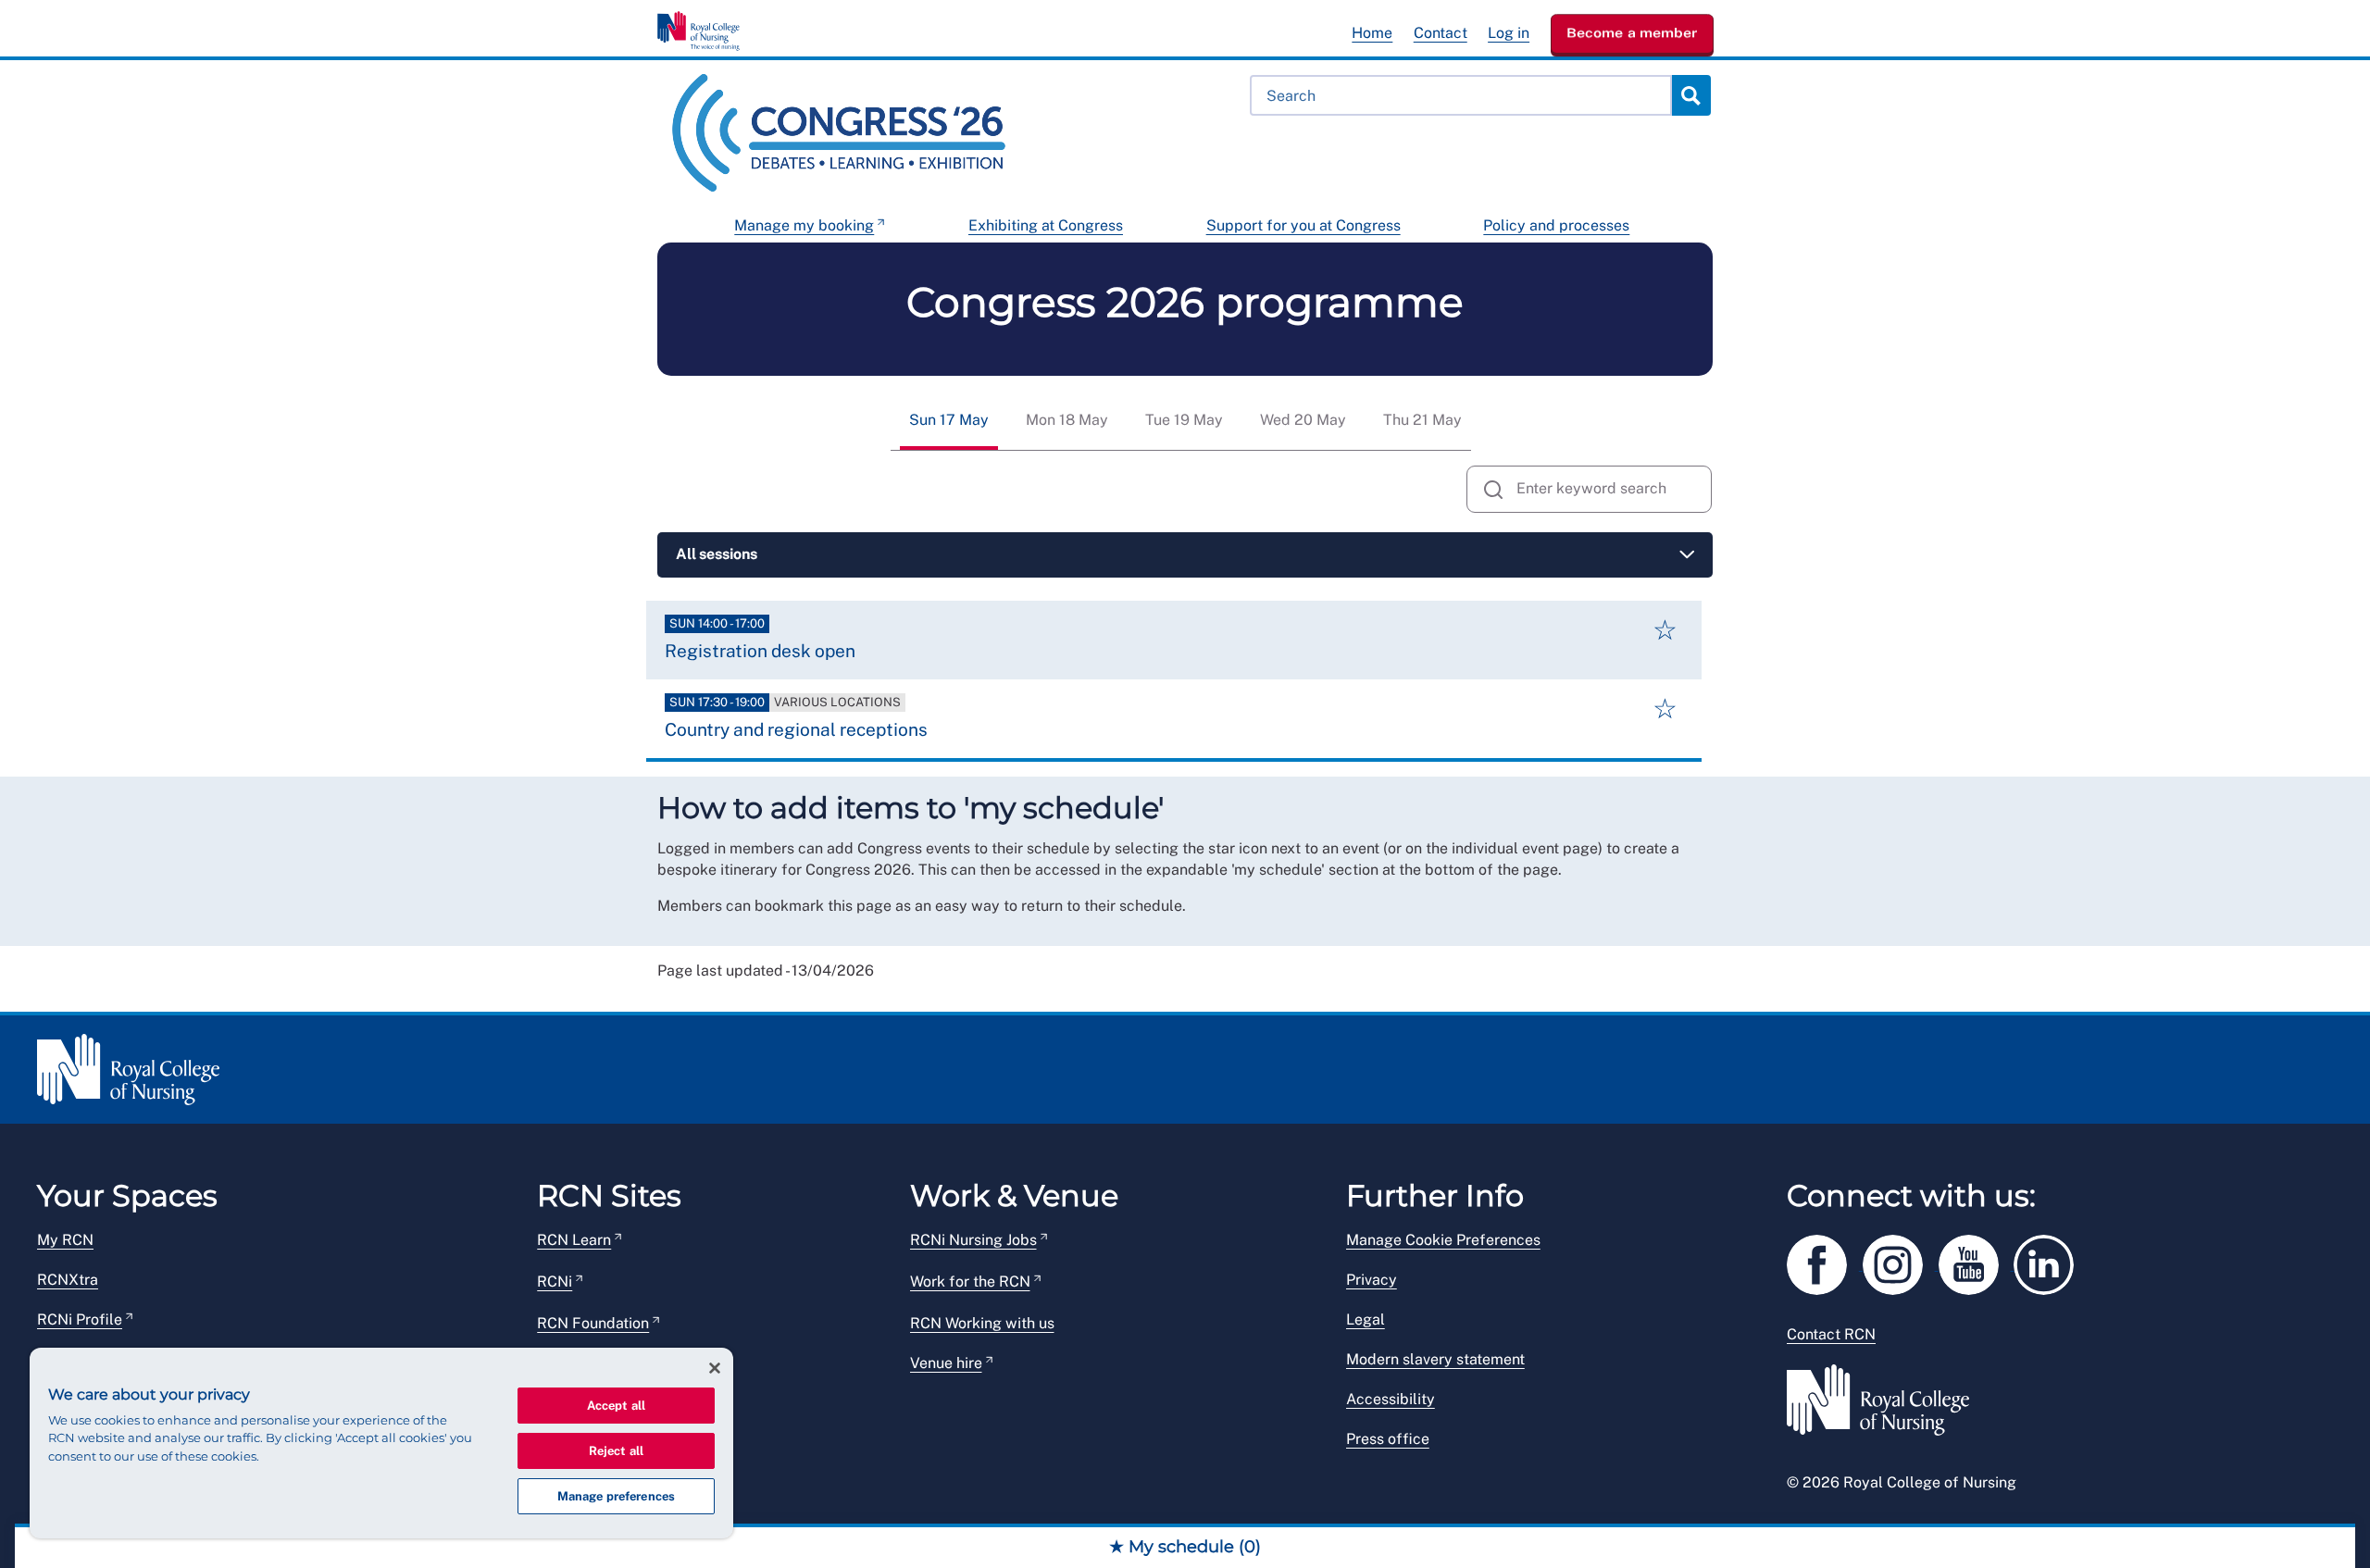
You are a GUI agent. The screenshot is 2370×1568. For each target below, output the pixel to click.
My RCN (65, 1240)
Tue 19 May (1184, 420)
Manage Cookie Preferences (1443, 1240)
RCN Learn (574, 1240)
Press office (1388, 1439)
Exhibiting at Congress (1046, 225)
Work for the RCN (970, 1282)
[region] (381, 1443)
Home (1372, 33)
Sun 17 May (949, 420)
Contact (1441, 33)
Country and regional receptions (796, 729)
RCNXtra (68, 1280)
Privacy (1372, 1280)
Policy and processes (1556, 225)
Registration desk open (760, 651)
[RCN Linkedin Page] (2050, 1262)
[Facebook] (1825, 1262)
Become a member (1632, 32)
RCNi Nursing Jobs (973, 1240)
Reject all (616, 1451)
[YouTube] (1977, 1262)
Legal (1366, 1319)
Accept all (616, 1406)
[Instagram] (1901, 1262)
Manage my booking (804, 225)
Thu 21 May (1422, 420)
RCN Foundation (593, 1323)
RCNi (555, 1282)
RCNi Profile (80, 1319)
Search (1690, 95)
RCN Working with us (982, 1323)
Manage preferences (616, 1496)
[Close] (715, 1368)
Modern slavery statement (1435, 1359)
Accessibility (1391, 1399)
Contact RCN (1831, 1334)
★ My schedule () (1185, 1547)
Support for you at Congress (1303, 225)
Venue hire (946, 1363)
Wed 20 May (1303, 420)
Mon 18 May (1067, 420)
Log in (1509, 33)
